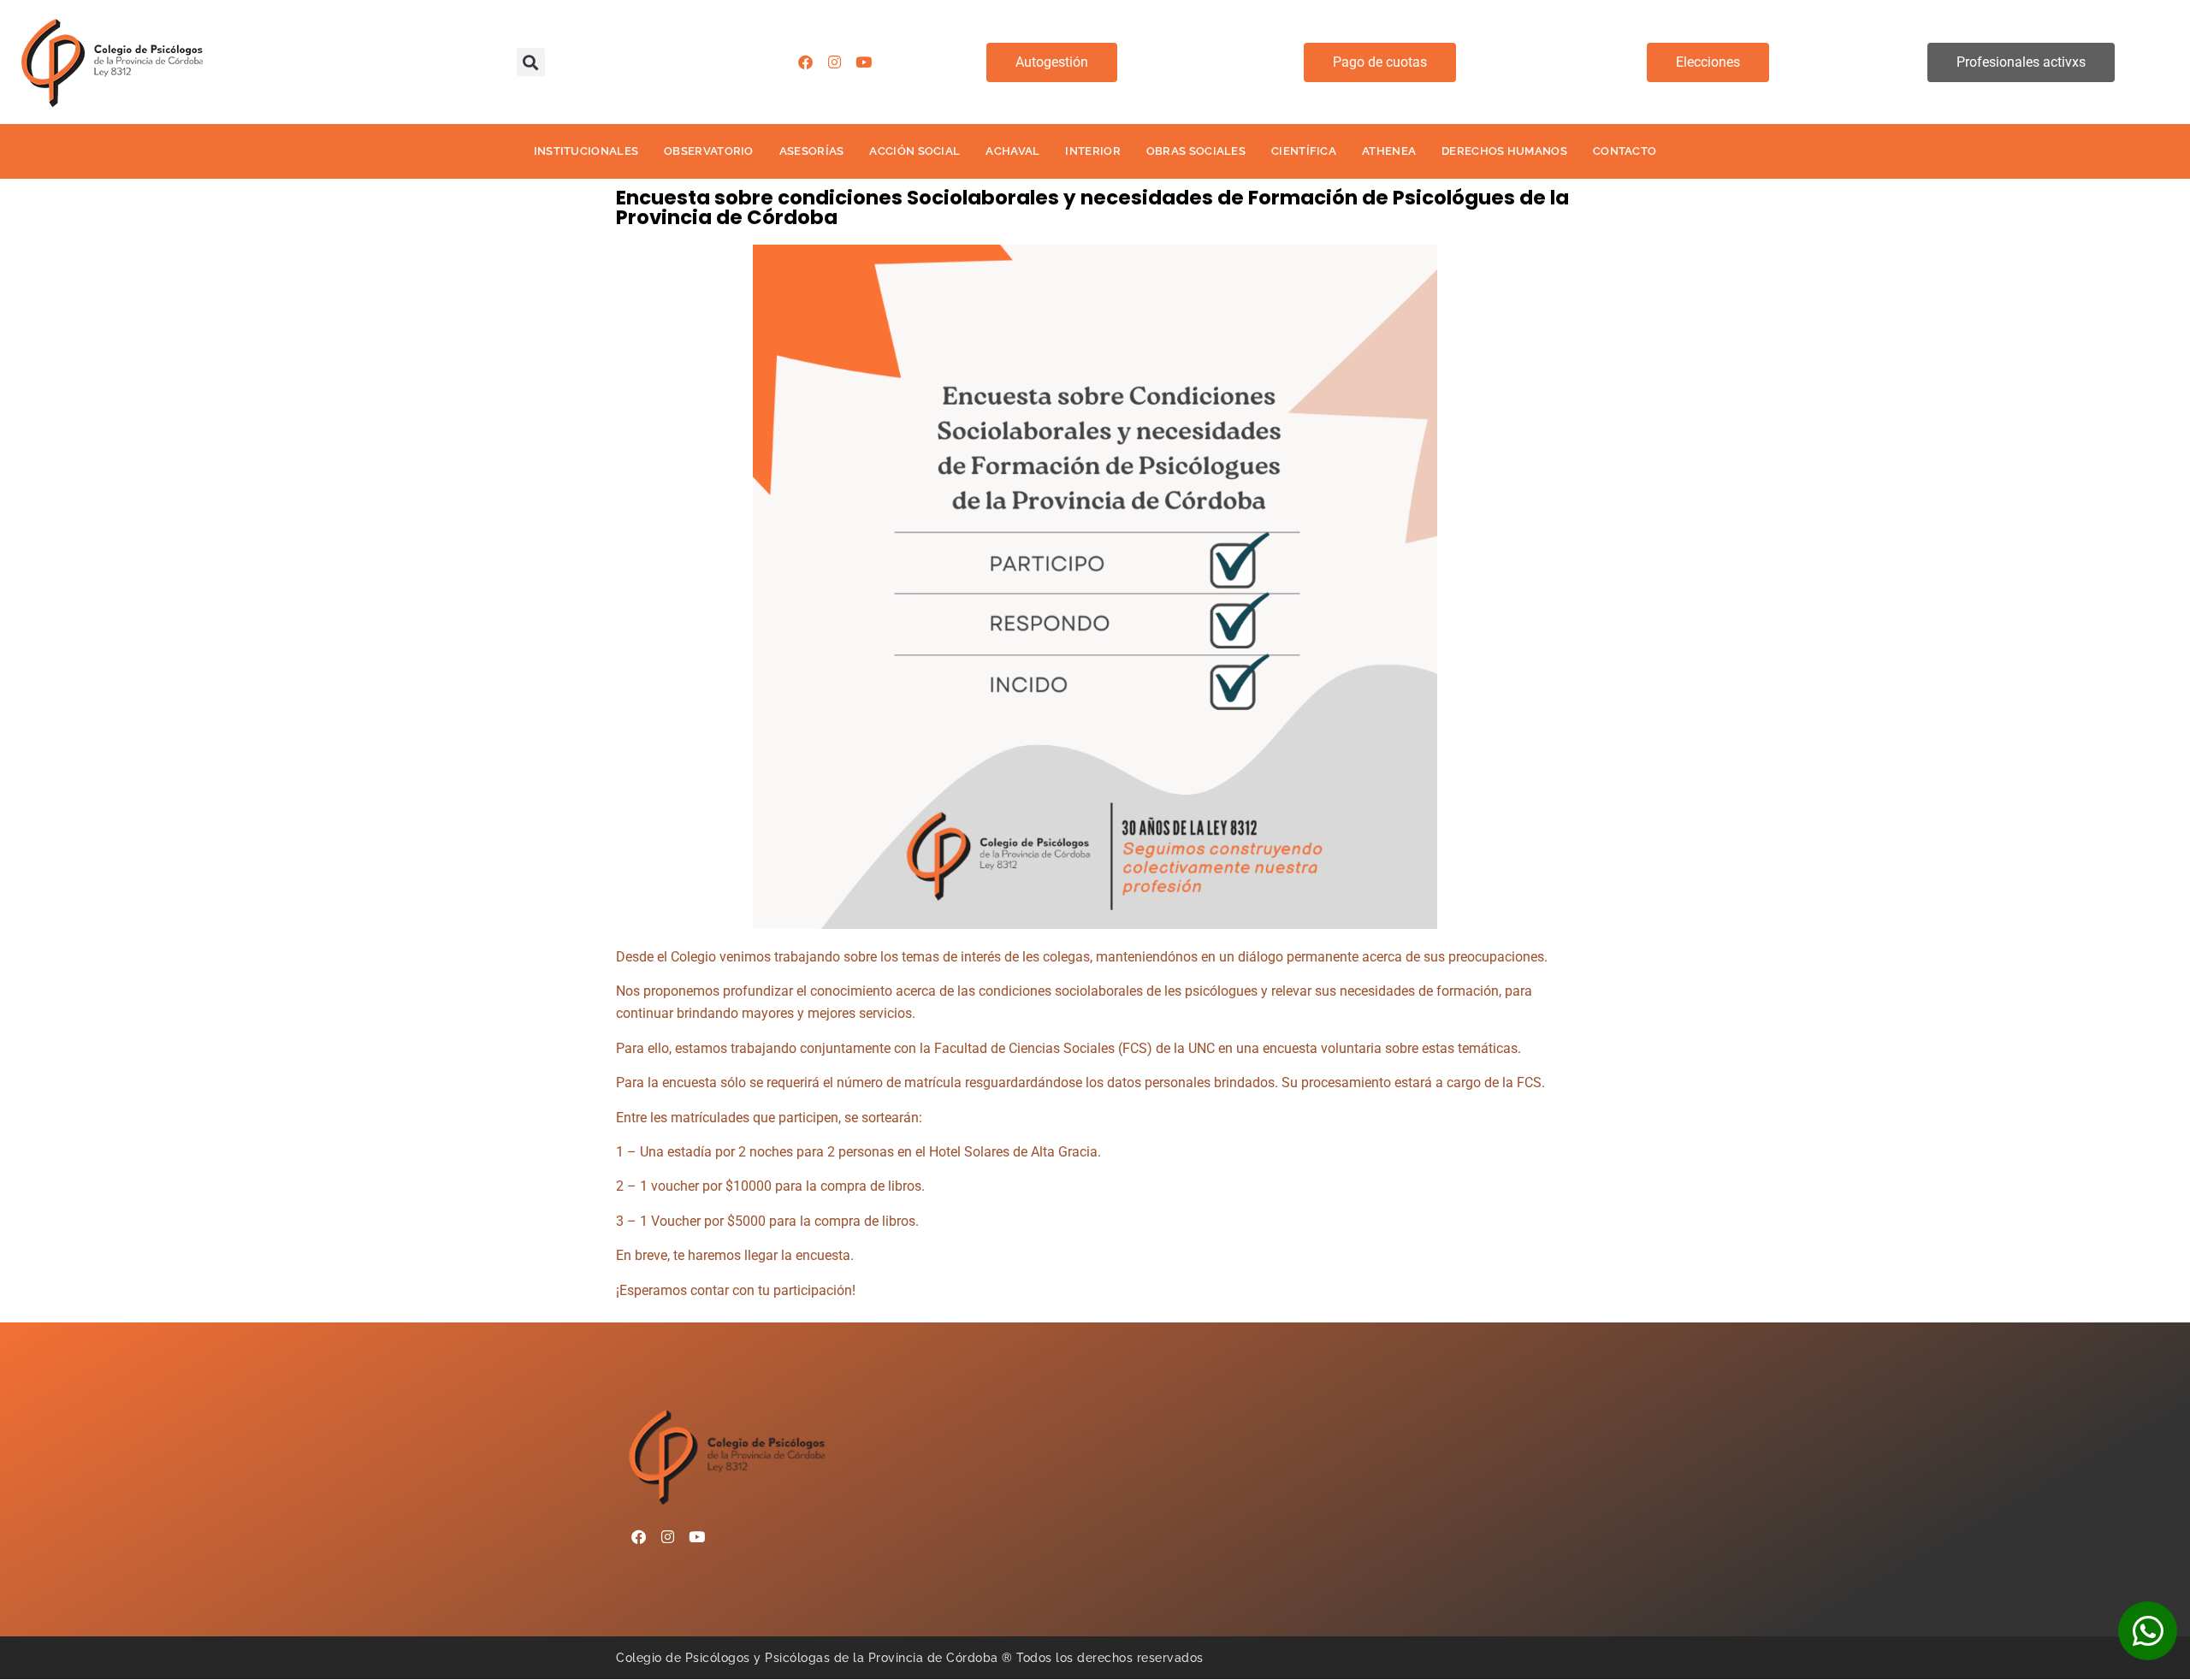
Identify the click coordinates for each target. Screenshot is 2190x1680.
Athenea (1389, 151)
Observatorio (709, 151)
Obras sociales (1196, 151)
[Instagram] (835, 62)
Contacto (1625, 151)
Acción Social (914, 151)
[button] (531, 62)
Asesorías (812, 151)
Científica (1304, 151)
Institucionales (586, 151)
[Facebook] (806, 62)
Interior (1092, 151)
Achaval (1012, 151)
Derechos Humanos (1504, 151)
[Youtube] (864, 62)
